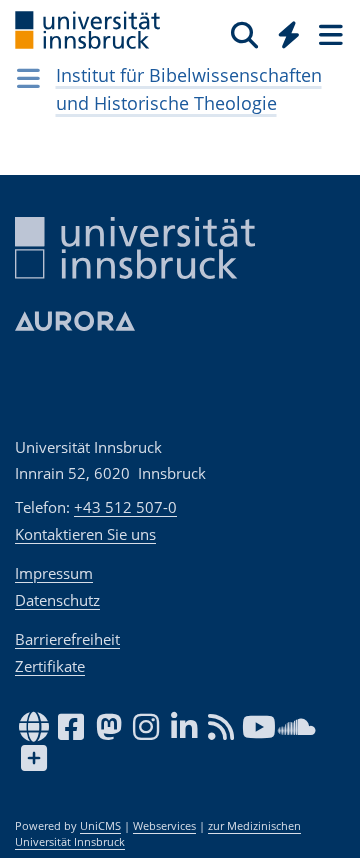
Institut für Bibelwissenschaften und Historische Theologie (189, 89)
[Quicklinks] (289, 34)
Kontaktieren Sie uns (85, 534)
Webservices (164, 826)
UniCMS (100, 826)
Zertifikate (50, 666)
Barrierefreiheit (67, 639)
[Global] (283, 31)
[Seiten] (329, 34)
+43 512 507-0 (125, 507)
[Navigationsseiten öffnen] (28, 78)
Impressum (54, 573)
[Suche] (244, 34)
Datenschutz (57, 600)
